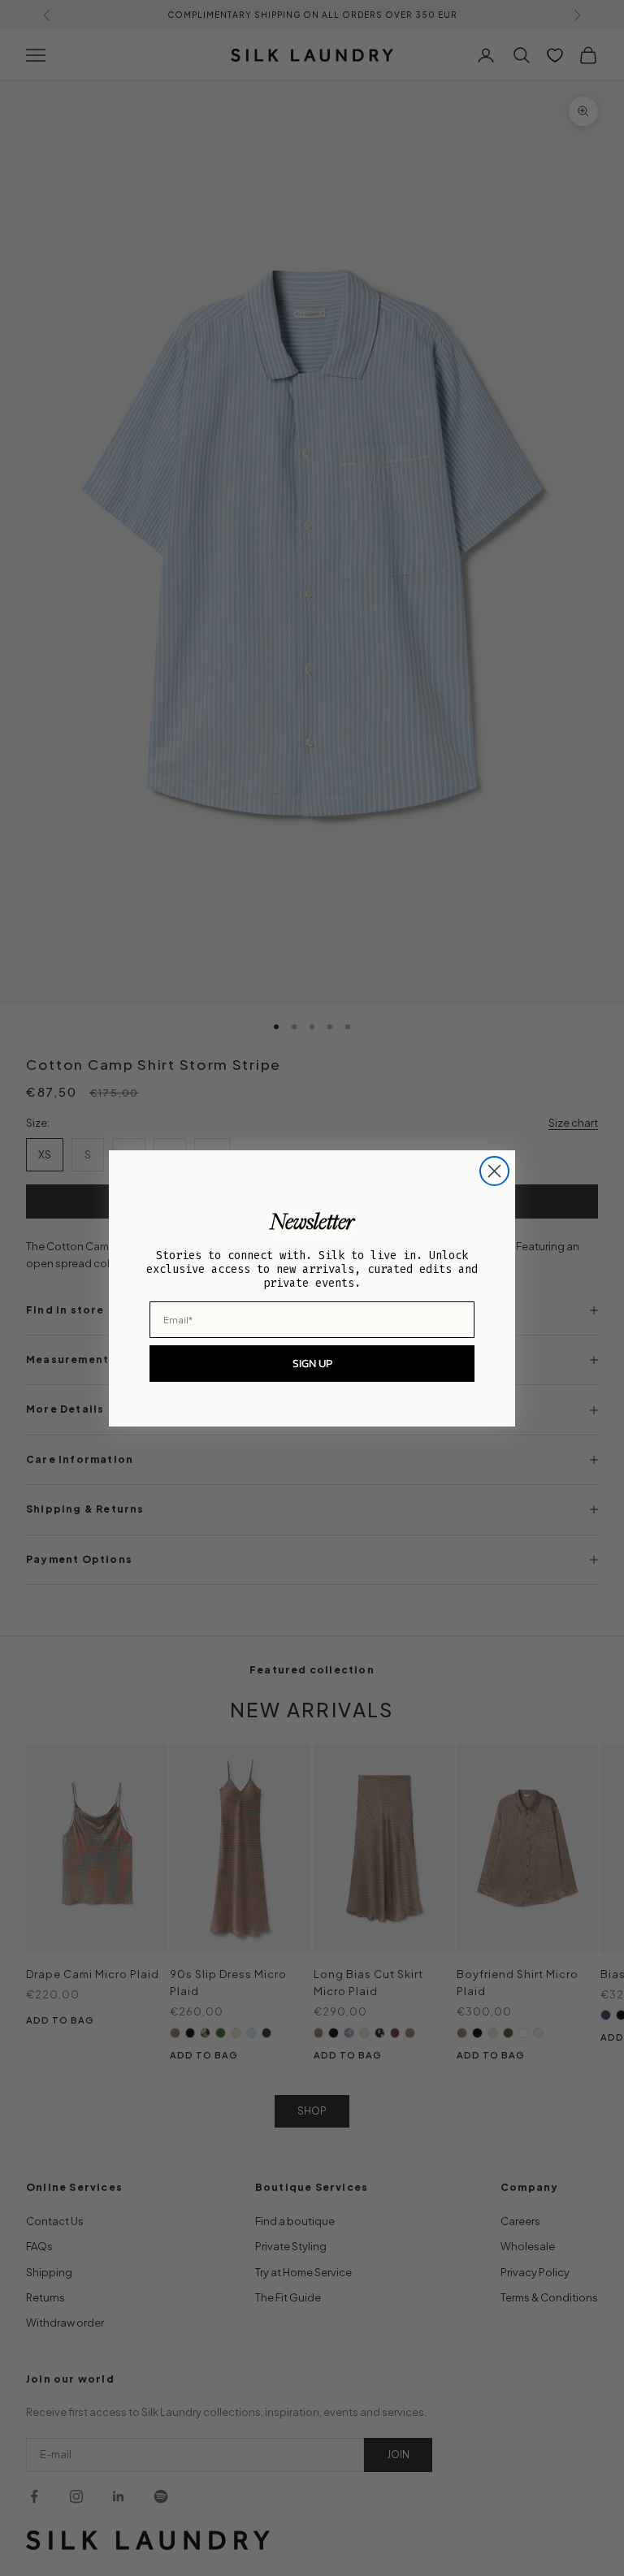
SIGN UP (312, 1364)
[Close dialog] (494, 1171)
